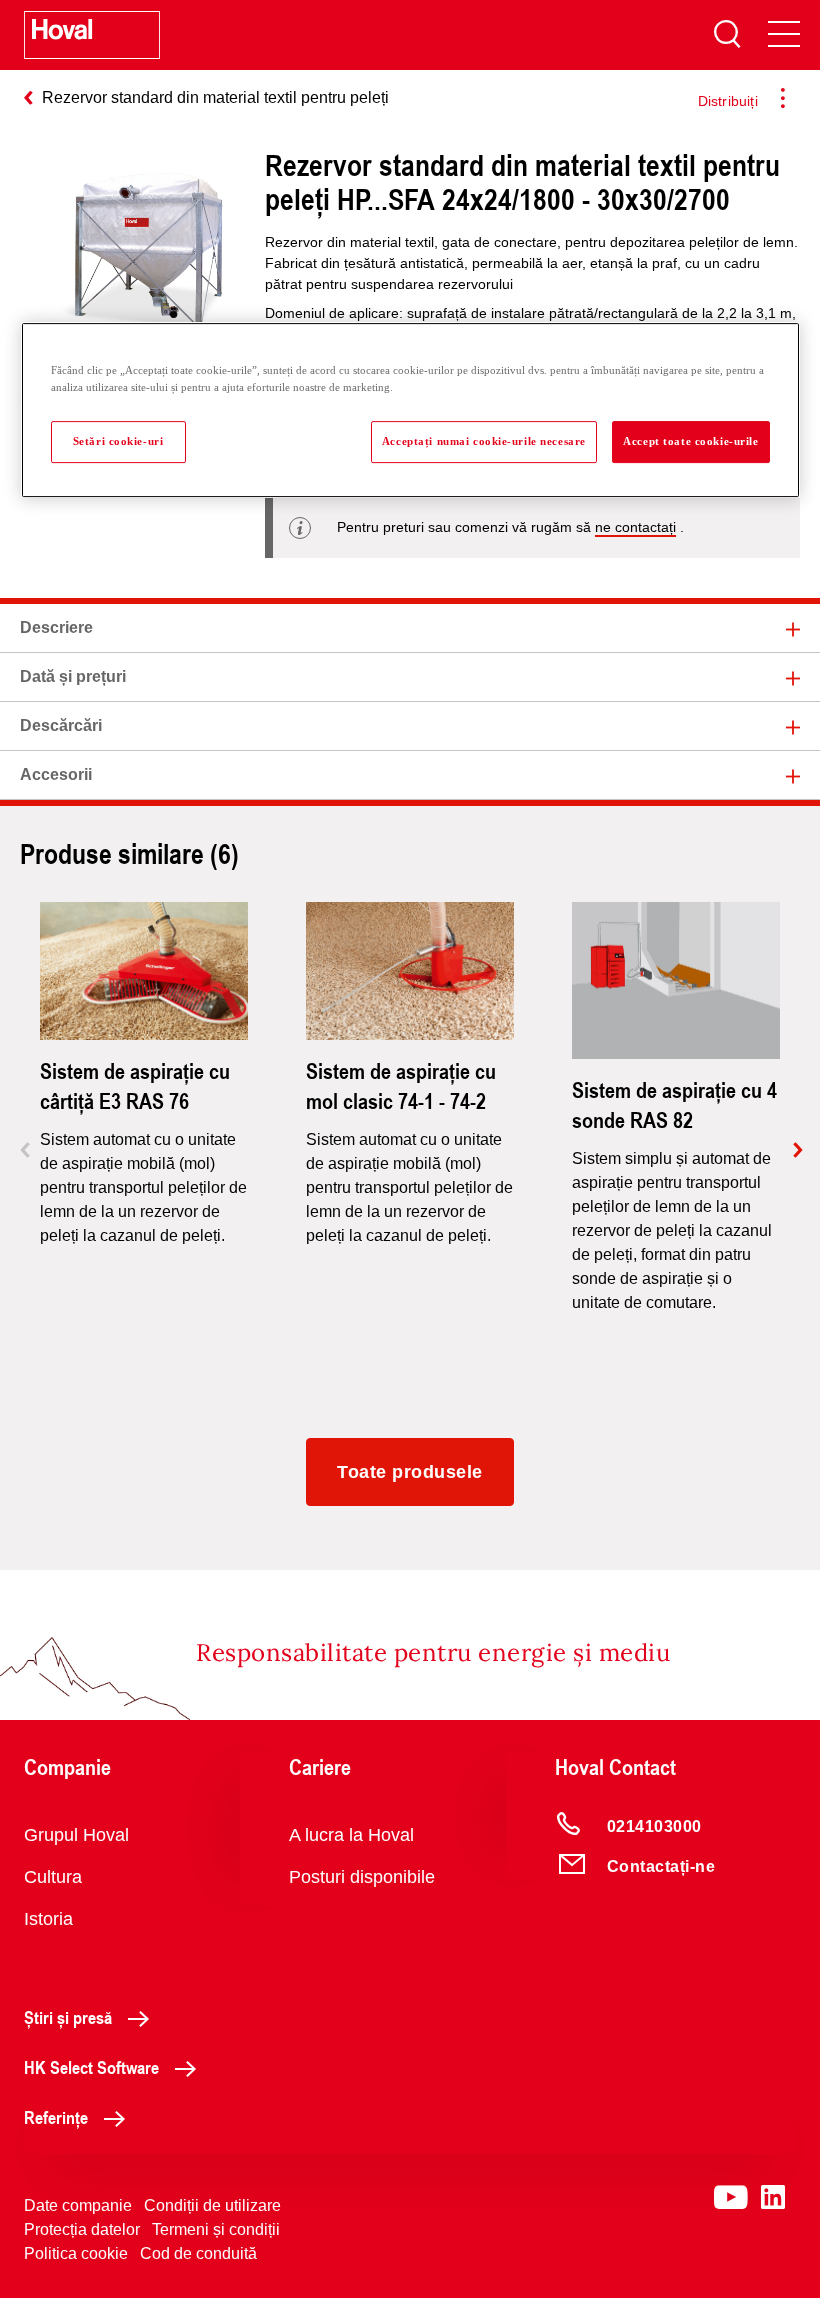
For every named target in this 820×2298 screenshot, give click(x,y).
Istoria (48, 1919)
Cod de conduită (198, 2253)
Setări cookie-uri (118, 441)
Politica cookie (76, 2253)
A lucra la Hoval (351, 1835)
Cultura (53, 1877)
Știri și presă (68, 2017)
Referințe (56, 2117)
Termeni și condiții (216, 2229)
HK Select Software (91, 2067)
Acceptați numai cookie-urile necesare (484, 441)
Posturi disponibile (362, 1877)
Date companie (78, 2205)
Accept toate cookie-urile (690, 441)
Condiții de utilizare (212, 2205)
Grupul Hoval (76, 1835)
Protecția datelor (82, 2229)
